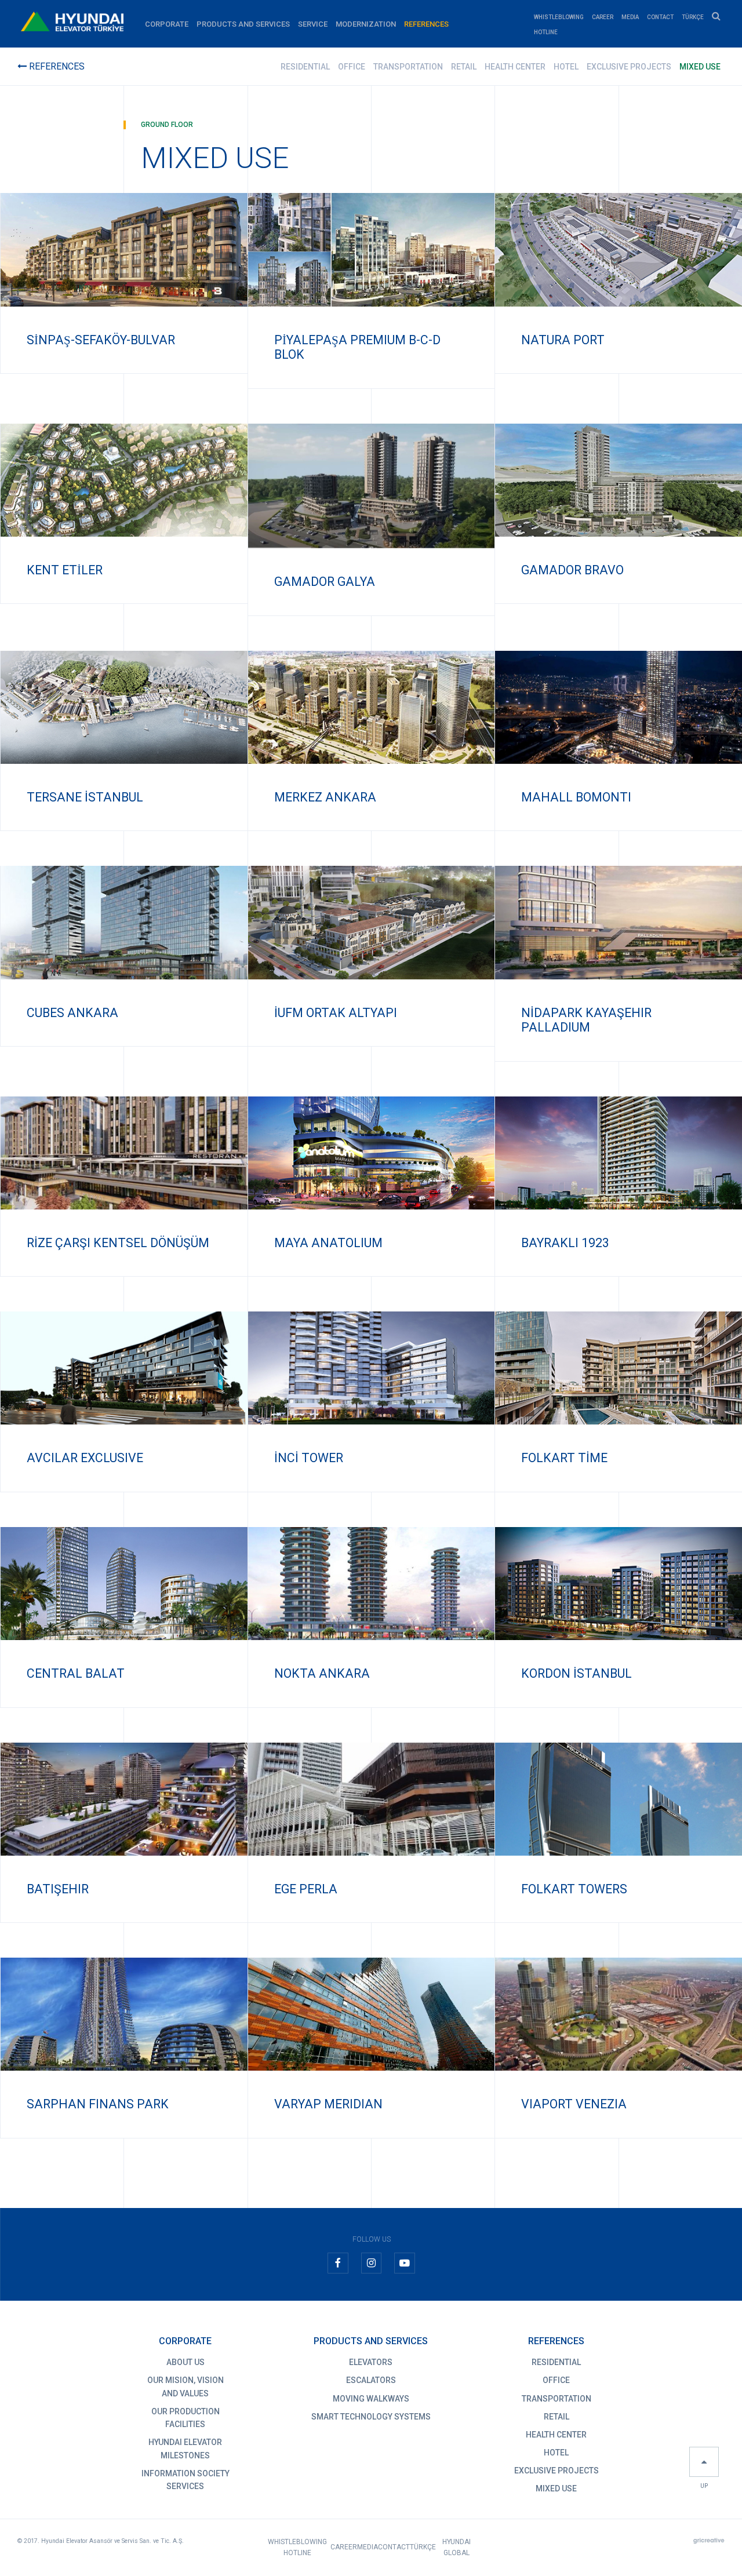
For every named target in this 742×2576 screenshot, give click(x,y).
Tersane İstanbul (85, 797)
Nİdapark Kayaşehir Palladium (586, 1020)
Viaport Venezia (574, 2104)
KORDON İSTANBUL (576, 1673)
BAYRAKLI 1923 (565, 1243)
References (426, 24)
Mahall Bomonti (576, 797)
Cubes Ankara (72, 1013)
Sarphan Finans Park (98, 2104)
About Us (185, 2362)
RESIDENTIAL (305, 67)
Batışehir (58, 1889)
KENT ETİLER (65, 570)
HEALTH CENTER (515, 67)
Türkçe (693, 17)
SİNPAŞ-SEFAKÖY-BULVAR (101, 340)
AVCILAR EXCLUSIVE (85, 1458)
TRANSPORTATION (408, 67)
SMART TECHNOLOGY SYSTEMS (371, 2417)
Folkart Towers (574, 1889)
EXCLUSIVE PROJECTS (629, 67)
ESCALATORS (371, 2380)
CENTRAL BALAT (76, 1673)
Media (630, 17)
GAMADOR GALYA (325, 582)
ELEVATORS (371, 2362)
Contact (660, 17)
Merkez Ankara (325, 797)
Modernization (366, 24)
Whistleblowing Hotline (297, 2547)
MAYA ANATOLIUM (328, 1243)
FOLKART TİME (564, 1458)
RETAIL (464, 67)
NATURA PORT (563, 340)
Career (603, 17)
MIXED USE (700, 67)
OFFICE (352, 67)
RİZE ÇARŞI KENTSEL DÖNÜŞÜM (118, 1243)
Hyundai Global (457, 2547)
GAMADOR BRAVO (572, 570)
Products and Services (243, 24)
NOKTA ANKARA (322, 1673)
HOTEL (566, 67)
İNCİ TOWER (309, 1458)
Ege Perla (306, 1889)
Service (313, 24)
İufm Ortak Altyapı (336, 1013)
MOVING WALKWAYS (371, 2399)
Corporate (167, 24)
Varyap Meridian (328, 2104)
